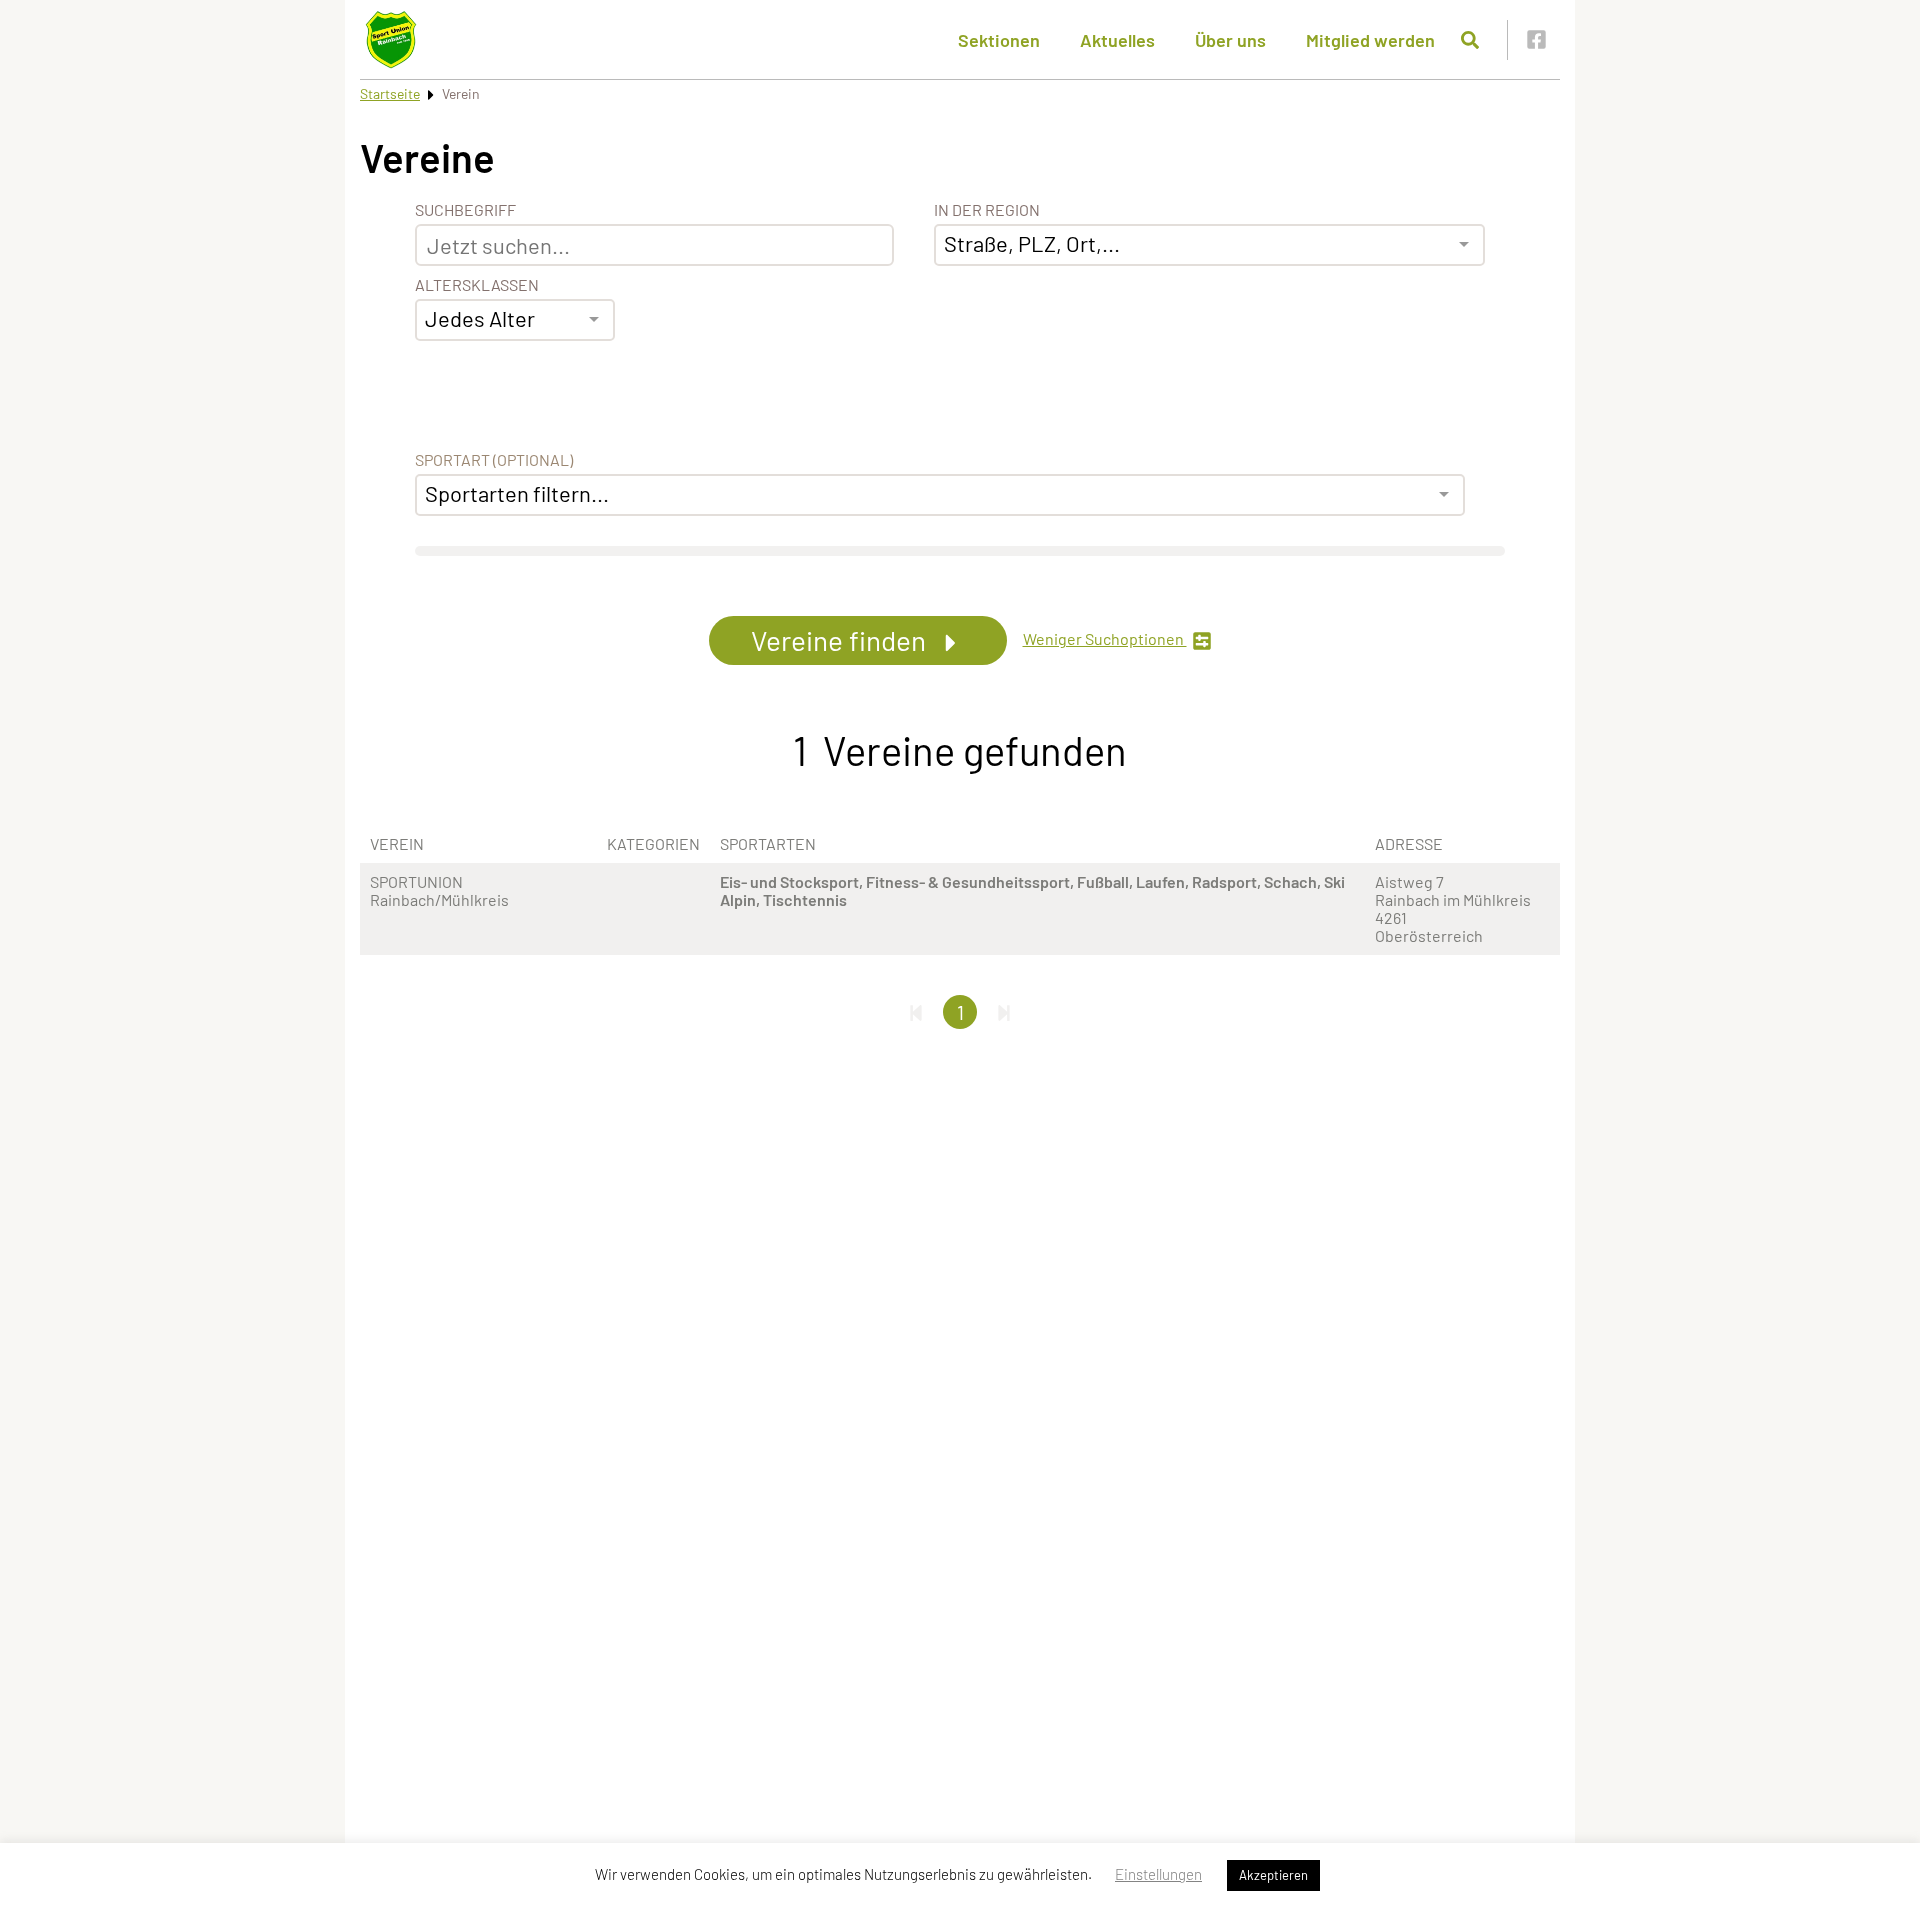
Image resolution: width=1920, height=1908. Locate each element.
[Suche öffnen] (1470, 40)
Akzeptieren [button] (1273, 1875)
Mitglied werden (1370, 40)
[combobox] (515, 320)
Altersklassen (477, 285)
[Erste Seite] (916, 1012)
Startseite (390, 93)
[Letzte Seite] (1004, 1012)
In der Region (987, 210)
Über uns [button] (1230, 40)
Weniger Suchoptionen (1105, 639)
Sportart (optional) (494, 460)
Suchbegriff (465, 210)
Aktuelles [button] (1117, 40)
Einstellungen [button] (1158, 1874)
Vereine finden (841, 640)
